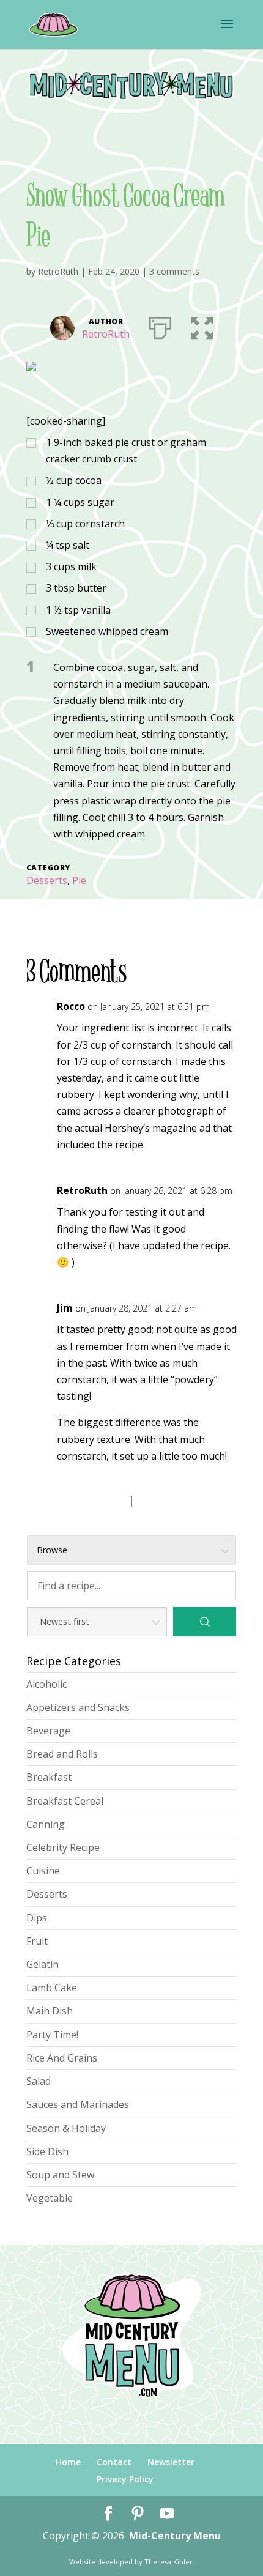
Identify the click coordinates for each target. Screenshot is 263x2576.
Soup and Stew (60, 2175)
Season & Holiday (66, 2128)
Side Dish (47, 2151)
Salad (39, 2081)
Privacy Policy (125, 2479)
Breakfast (49, 1777)
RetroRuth (58, 271)
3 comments (174, 271)
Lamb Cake (52, 1988)
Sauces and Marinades (78, 2104)
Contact (114, 2462)
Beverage (48, 1731)
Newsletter (171, 2462)
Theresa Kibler (169, 2562)
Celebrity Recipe (63, 1847)
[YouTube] (167, 2514)
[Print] (160, 325)
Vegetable (50, 2198)
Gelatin (43, 1964)
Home (68, 2462)
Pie (79, 880)
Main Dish (50, 2011)
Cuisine (43, 1871)
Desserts (47, 880)
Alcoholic (46, 1684)
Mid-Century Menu (175, 2536)
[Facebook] (108, 2514)
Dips (37, 1918)
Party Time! (52, 2035)
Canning (46, 1824)
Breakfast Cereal (65, 1801)
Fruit (37, 1941)
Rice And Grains (62, 2058)
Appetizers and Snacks (78, 1707)
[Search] (205, 1622)
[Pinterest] (138, 2514)
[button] (202, 325)
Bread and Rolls (62, 1754)
